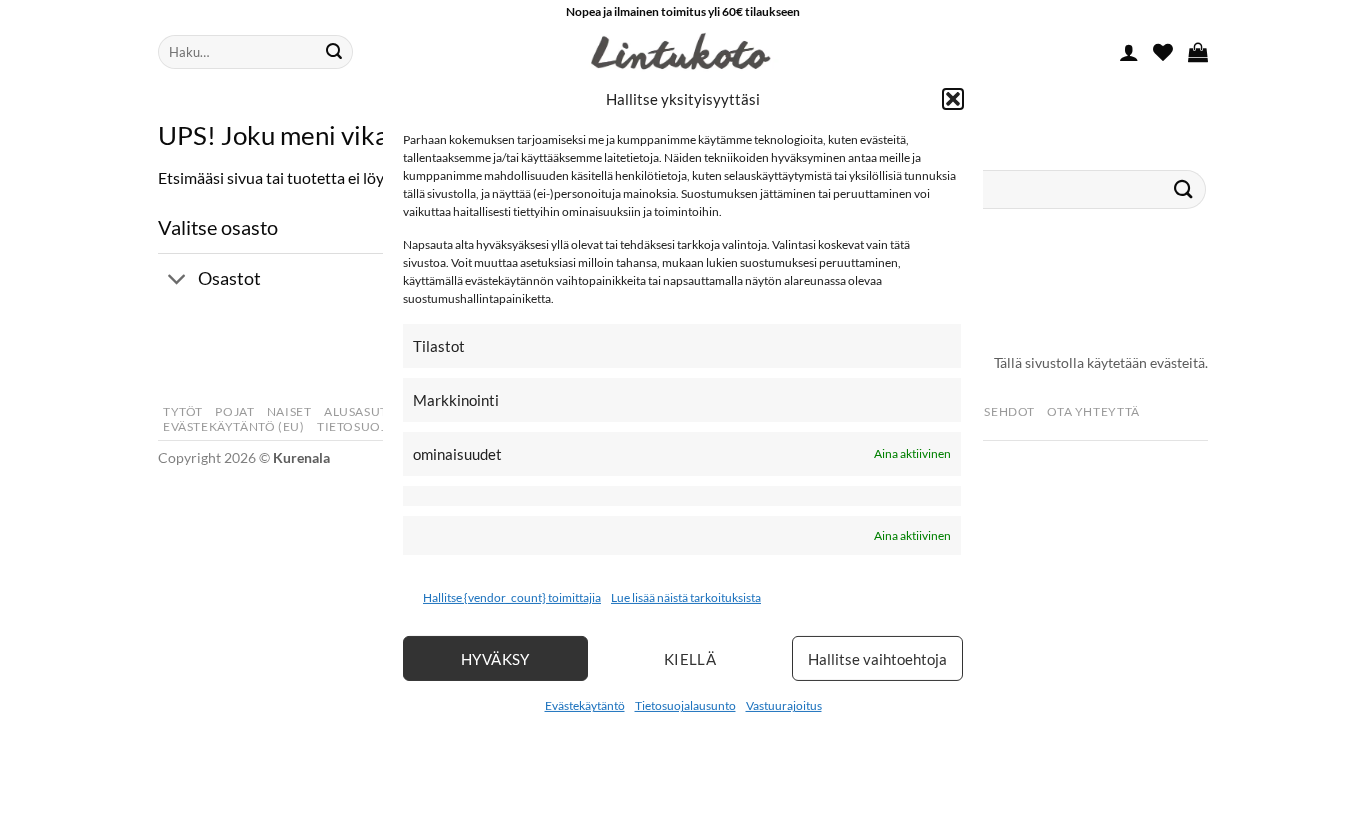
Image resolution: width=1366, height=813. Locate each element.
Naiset (289, 411)
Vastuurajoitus (784, 705)
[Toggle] (177, 281)
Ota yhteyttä (1093, 411)
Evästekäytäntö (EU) (234, 426)
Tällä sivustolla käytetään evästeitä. (1101, 362)
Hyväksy (495, 659)
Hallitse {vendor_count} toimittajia (512, 597)
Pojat (234, 411)
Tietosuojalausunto (685, 705)
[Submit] (334, 52)
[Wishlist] (1163, 52)
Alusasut (356, 411)
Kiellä (690, 659)
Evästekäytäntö (585, 705)
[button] (953, 98)
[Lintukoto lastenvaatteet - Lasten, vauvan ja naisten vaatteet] (683, 52)
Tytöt (183, 411)
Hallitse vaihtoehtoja (877, 659)
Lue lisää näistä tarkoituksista (686, 597)
